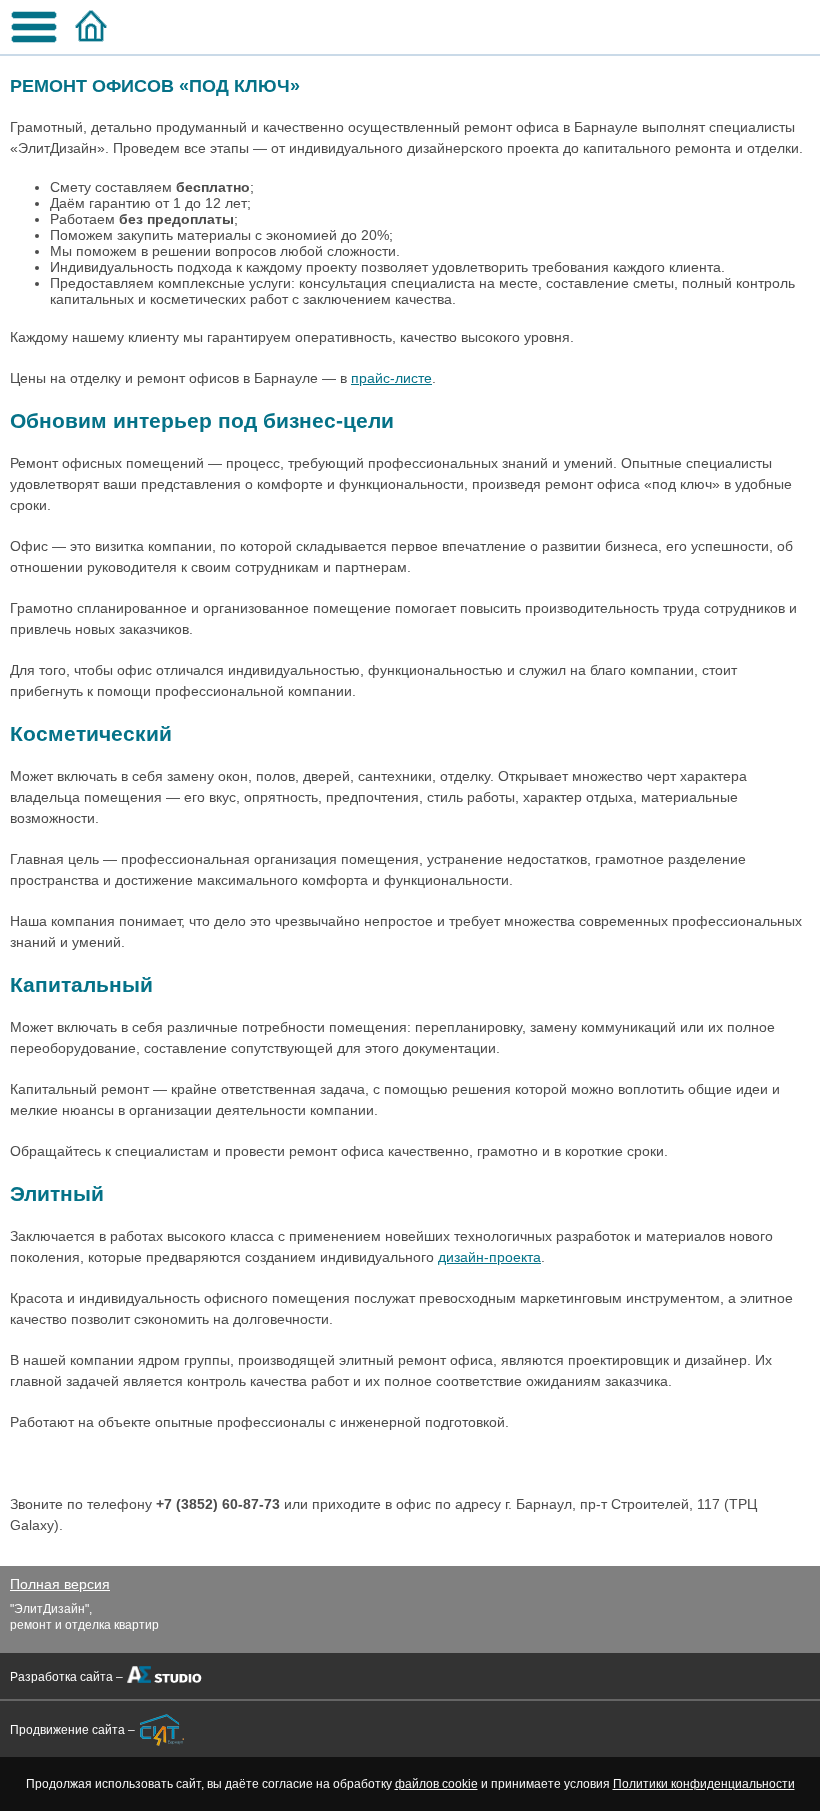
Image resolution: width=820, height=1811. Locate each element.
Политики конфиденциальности (704, 1784)
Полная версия (60, 1584)
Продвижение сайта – (72, 1730)
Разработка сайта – (66, 1677)
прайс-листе (391, 378)
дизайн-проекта (489, 1257)
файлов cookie (436, 1784)
